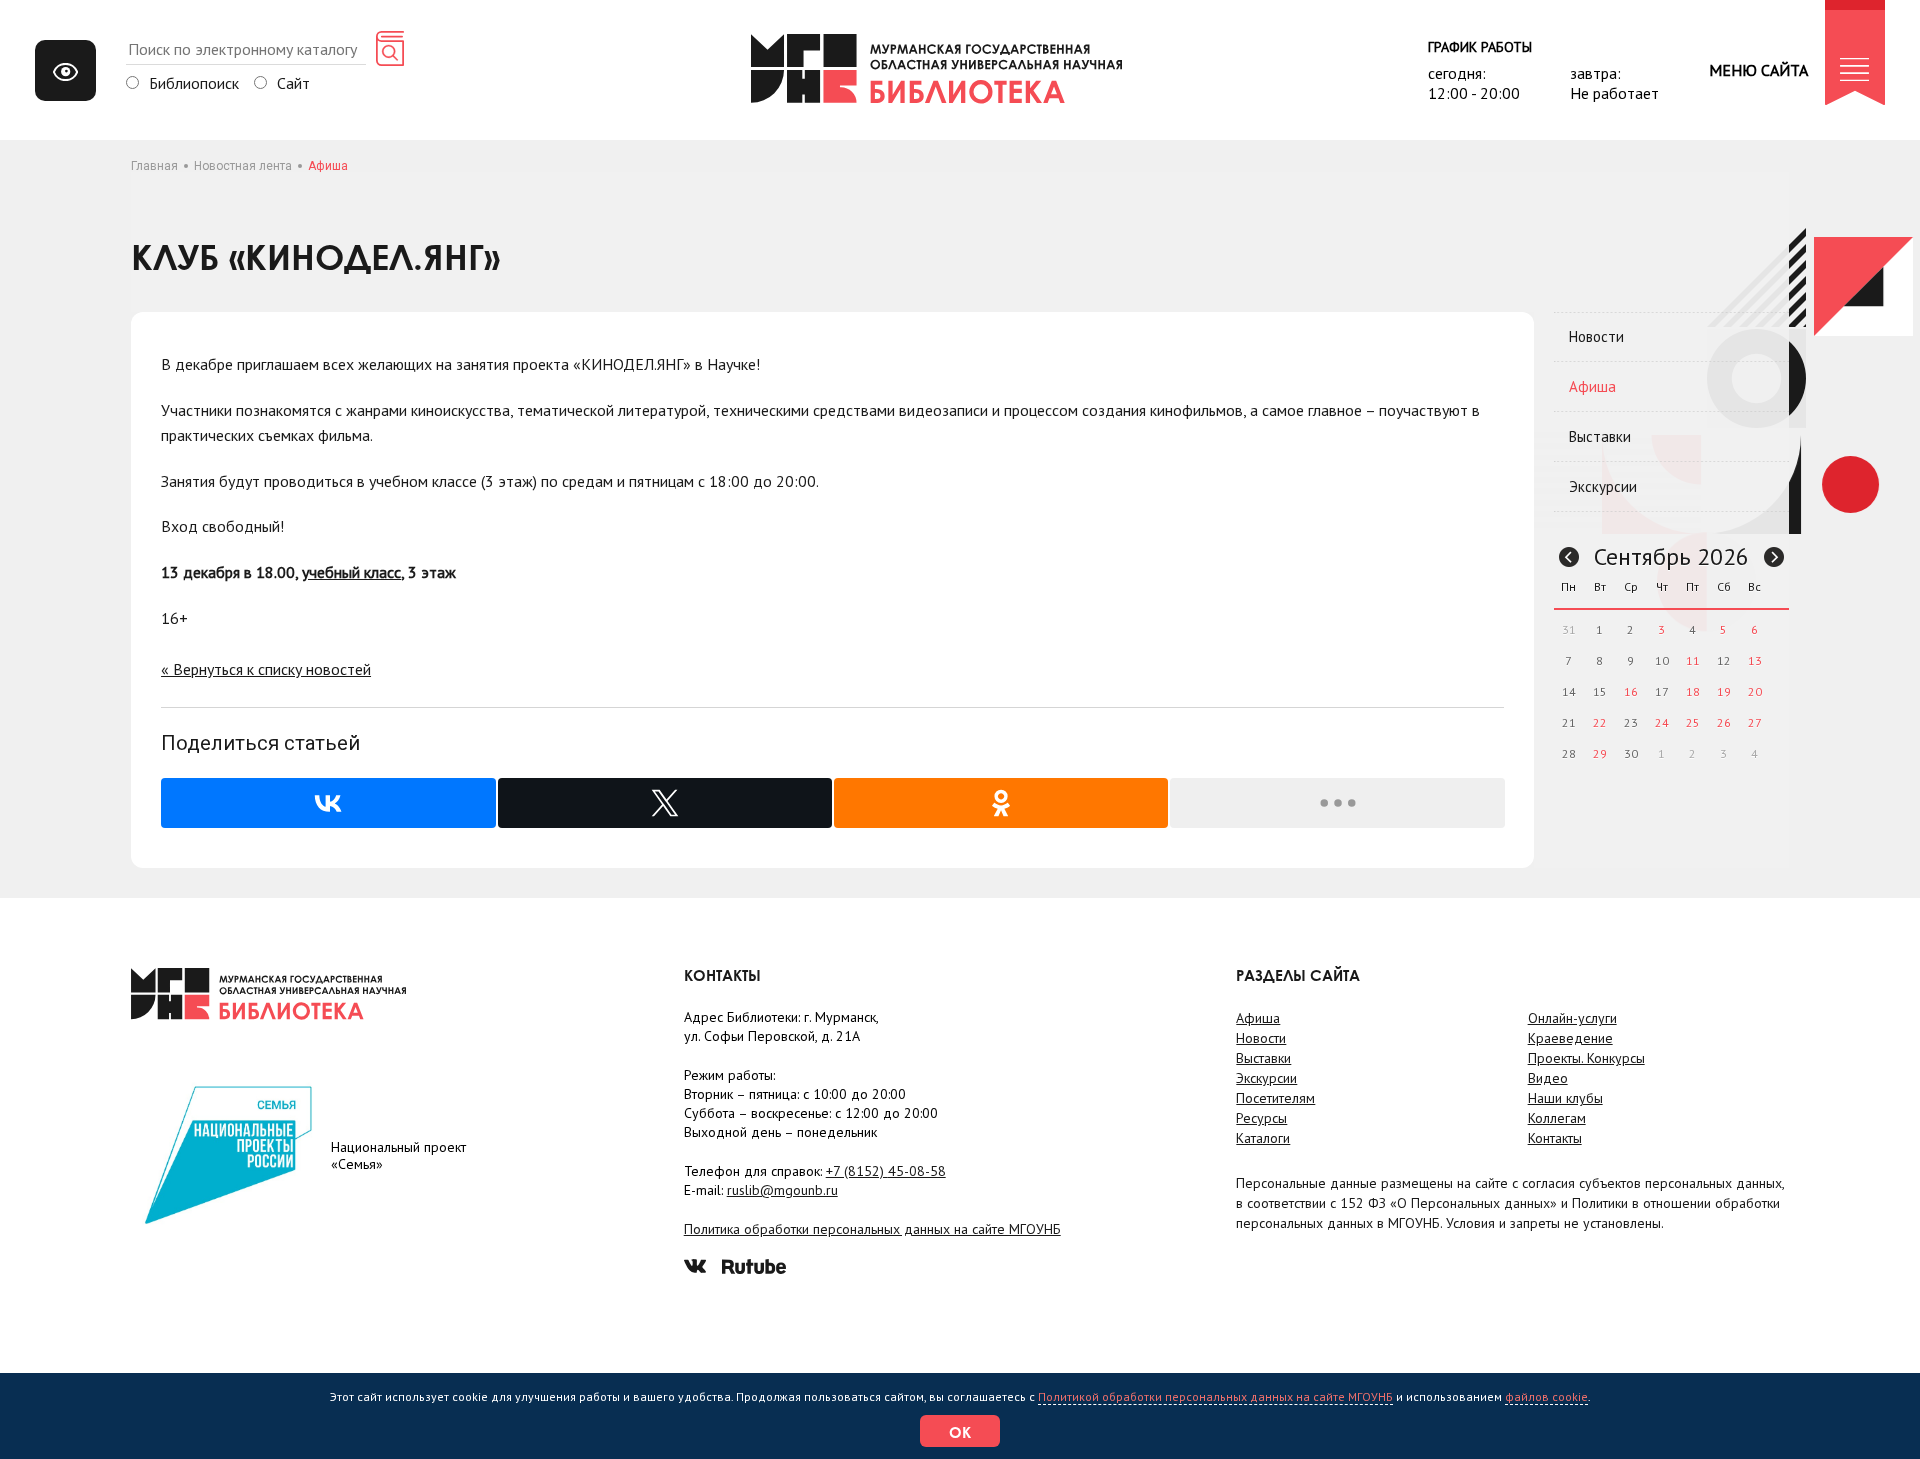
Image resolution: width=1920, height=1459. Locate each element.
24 (1662, 722)
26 (1724, 722)
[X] (665, 803)
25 (1693, 722)
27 (1755, 722)
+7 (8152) (886, 1171)
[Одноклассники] (1001, 803)
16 (1631, 691)
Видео (1548, 1078)
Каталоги (1263, 1138)
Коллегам (1557, 1118)
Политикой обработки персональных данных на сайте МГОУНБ (1215, 1396)
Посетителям (1275, 1098)
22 (1600, 722)
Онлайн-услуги (1572, 1018)
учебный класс (351, 572)
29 (1600, 753)
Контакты (1555, 1138)
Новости (1596, 336)
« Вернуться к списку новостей (266, 669)
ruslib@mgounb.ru (782, 1190)
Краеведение (1570, 1038)
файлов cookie (1546, 1396)
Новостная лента (243, 166)
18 (1693, 691)
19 (1724, 691)
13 (1755, 660)
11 (1693, 660)
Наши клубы (1565, 1098)
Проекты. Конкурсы (1586, 1058)
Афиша (1592, 386)
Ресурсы (1261, 1118)
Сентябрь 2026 (1671, 556)
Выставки (1600, 436)
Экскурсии (1603, 486)
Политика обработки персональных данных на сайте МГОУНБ (872, 1229)
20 (1755, 691)
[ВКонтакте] (328, 803)
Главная (154, 166)
